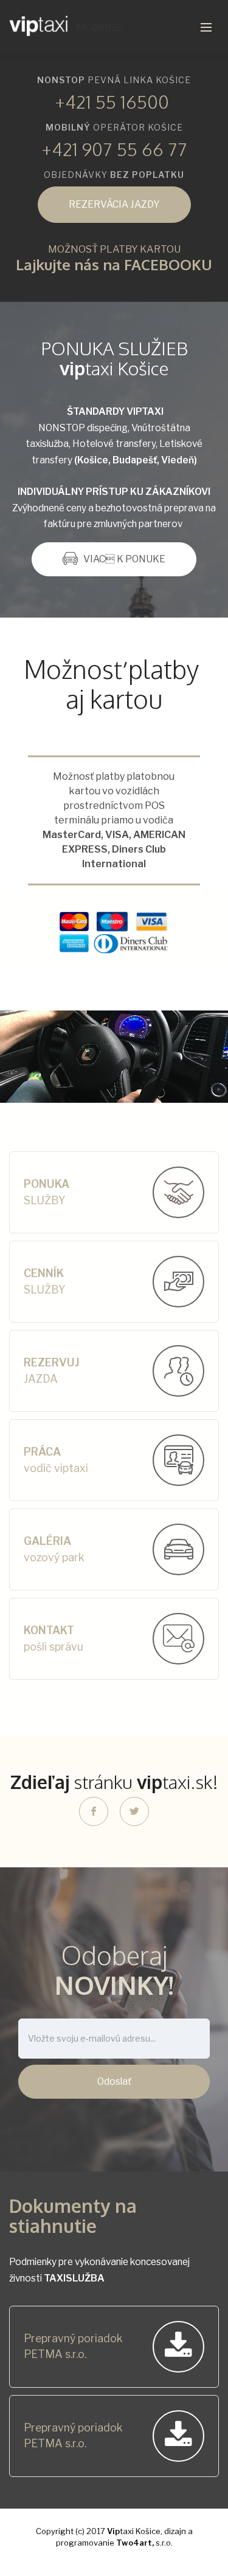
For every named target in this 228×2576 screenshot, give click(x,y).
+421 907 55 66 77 (114, 149)
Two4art (134, 2543)
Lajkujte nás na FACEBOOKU (114, 264)
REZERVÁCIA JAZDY (114, 204)
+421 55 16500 (112, 101)
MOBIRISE (99, 27)
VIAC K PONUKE (124, 559)
